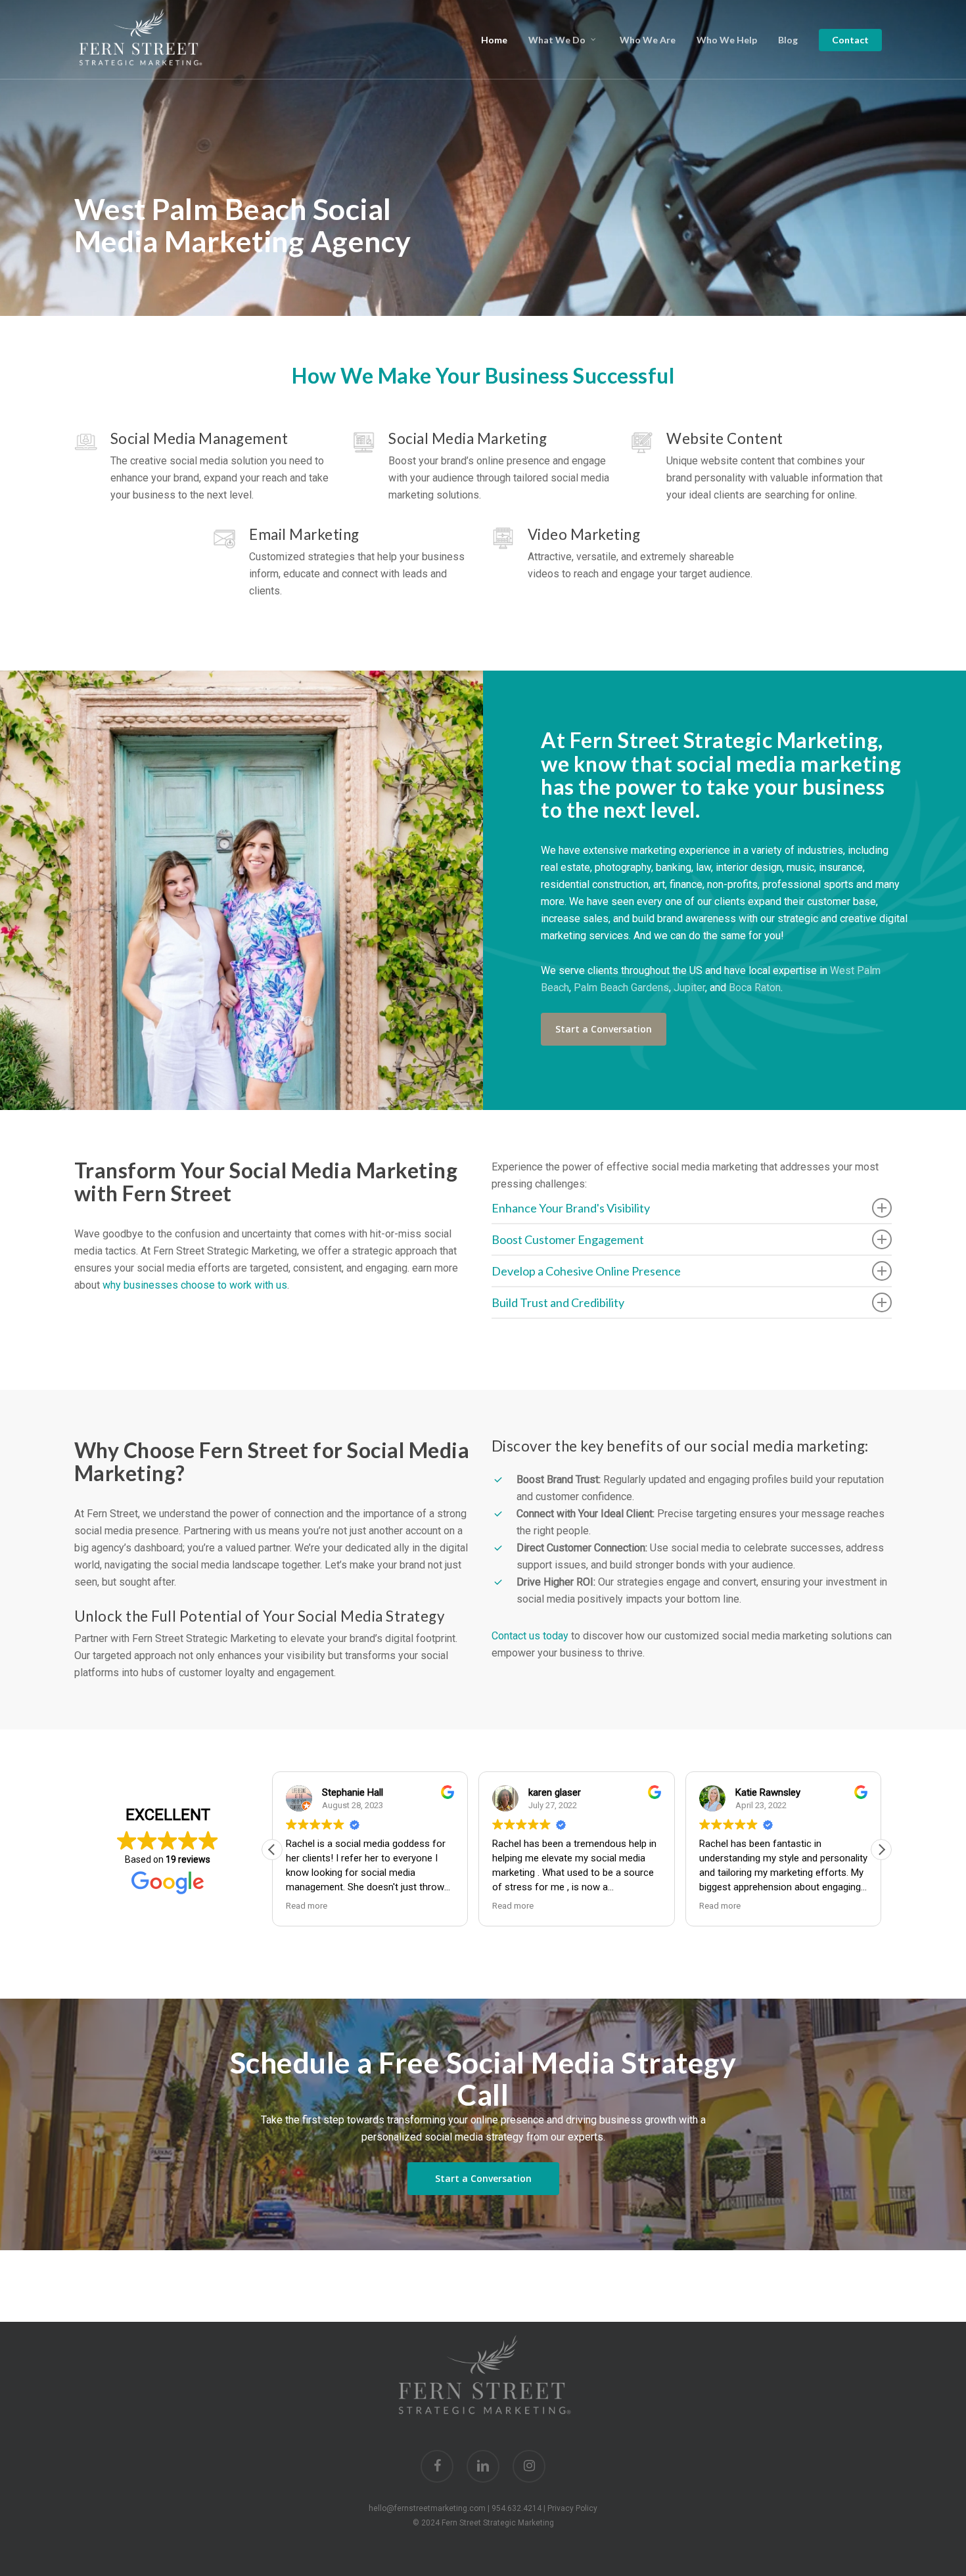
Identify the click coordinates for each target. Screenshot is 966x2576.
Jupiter (689, 988)
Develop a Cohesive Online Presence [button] (586, 1271)
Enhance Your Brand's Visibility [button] (571, 1208)
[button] (604, 1029)
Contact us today (530, 1636)
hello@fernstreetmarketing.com (427, 2508)
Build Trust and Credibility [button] (558, 1302)
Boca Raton (755, 988)
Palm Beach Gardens (621, 988)
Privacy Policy (572, 2508)
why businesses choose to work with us (195, 1285)
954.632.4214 (517, 2508)
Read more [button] (305, 1905)
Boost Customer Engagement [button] (568, 1239)
